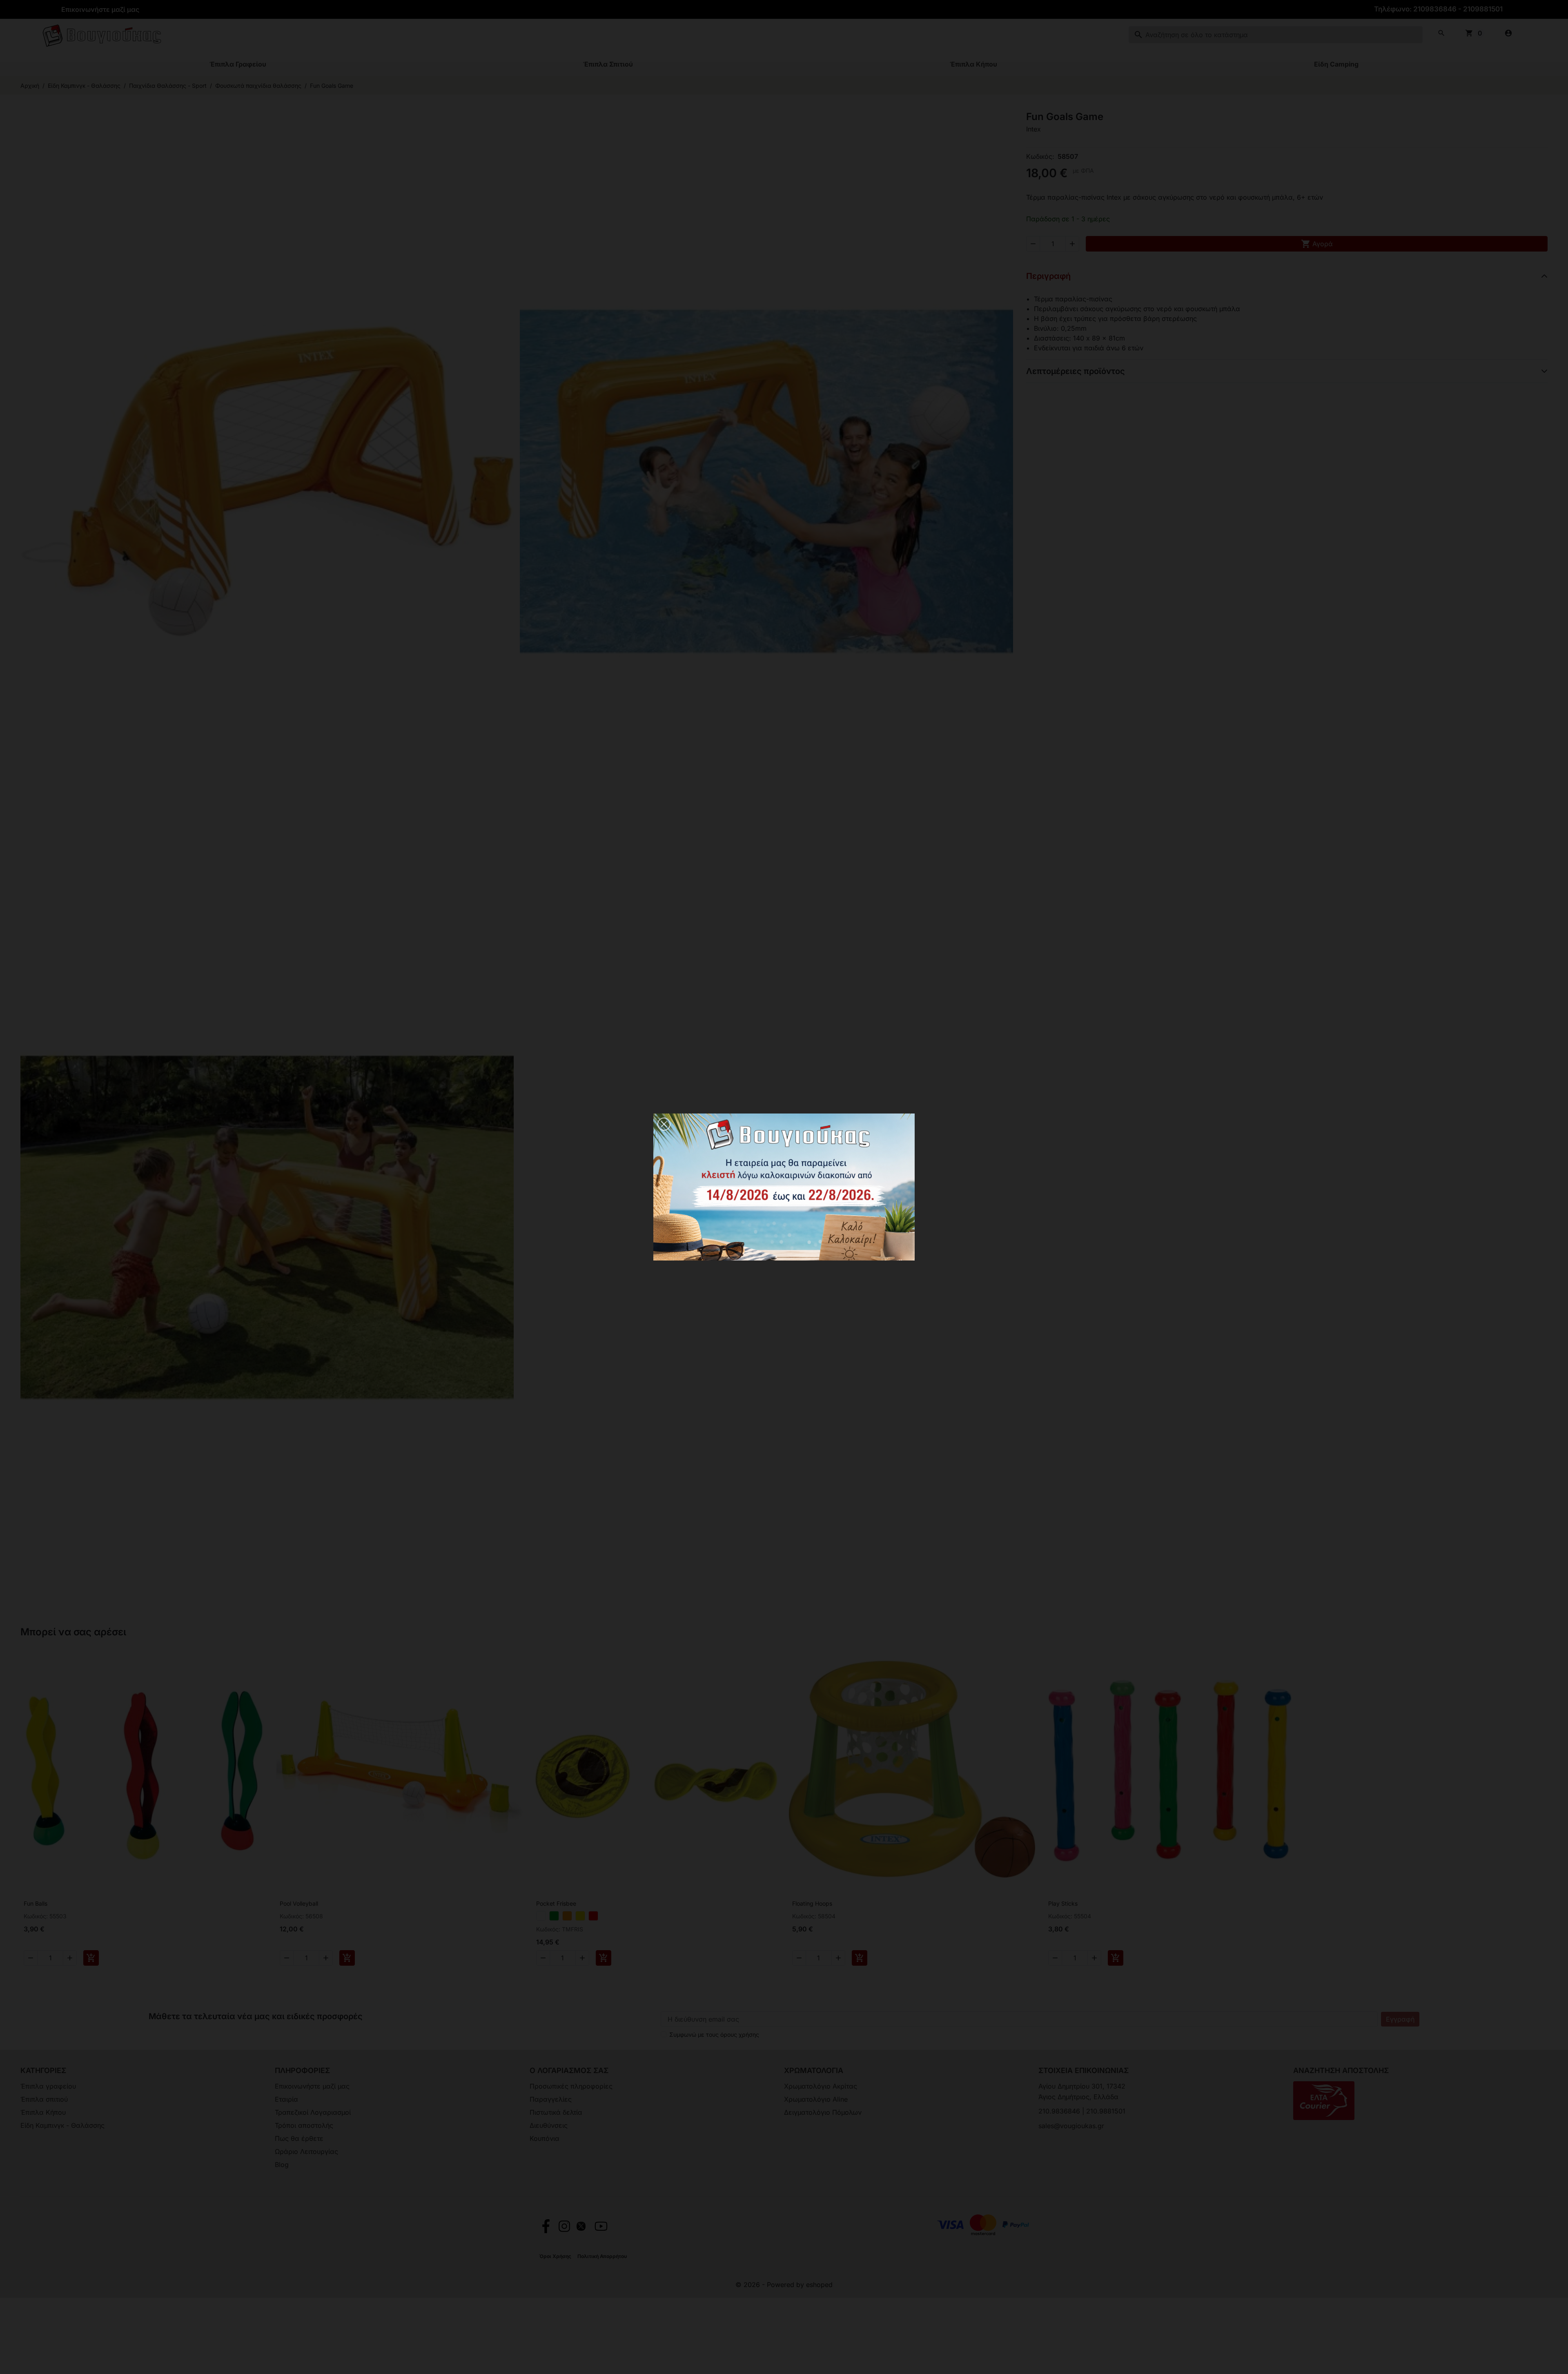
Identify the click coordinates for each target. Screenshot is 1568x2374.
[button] (664, 1124)
